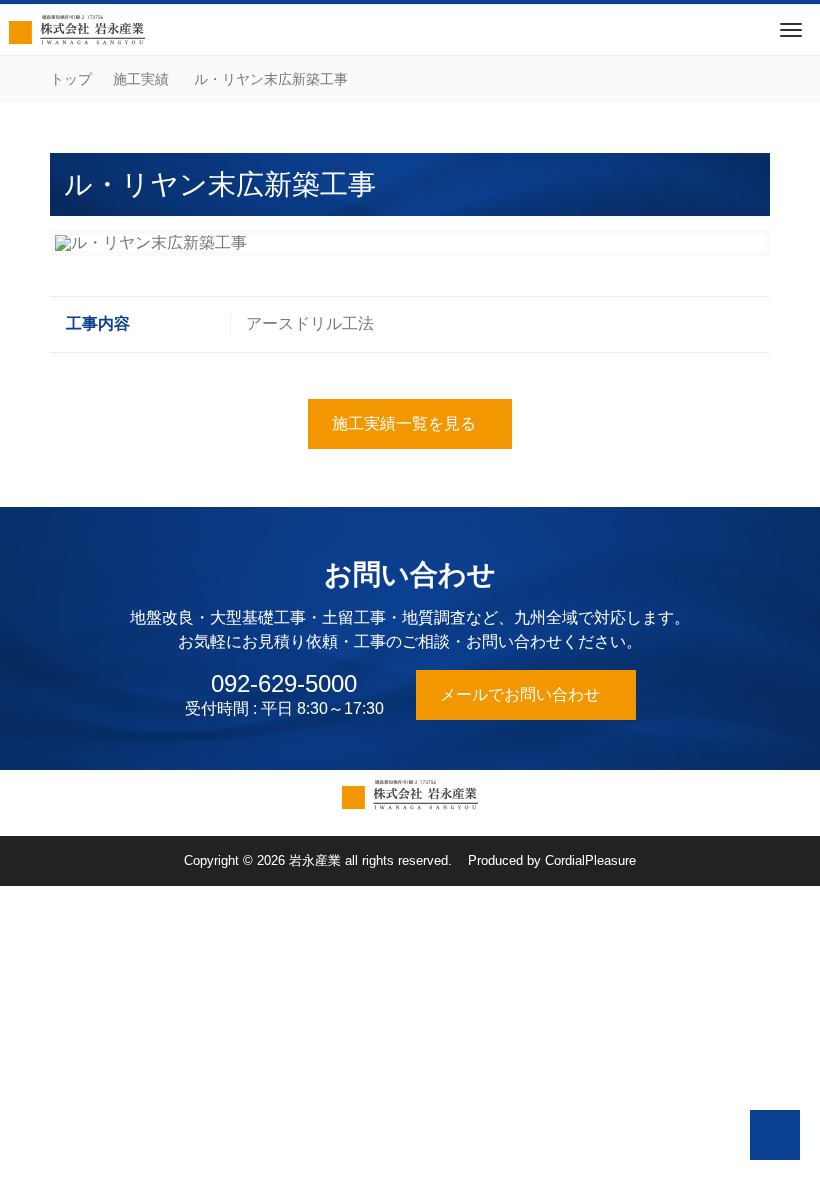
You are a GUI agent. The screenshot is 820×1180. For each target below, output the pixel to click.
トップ (71, 79)
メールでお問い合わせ (520, 694)
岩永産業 (315, 860)
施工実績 (141, 79)
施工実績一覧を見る (404, 423)
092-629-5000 (284, 684)
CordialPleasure (590, 860)
